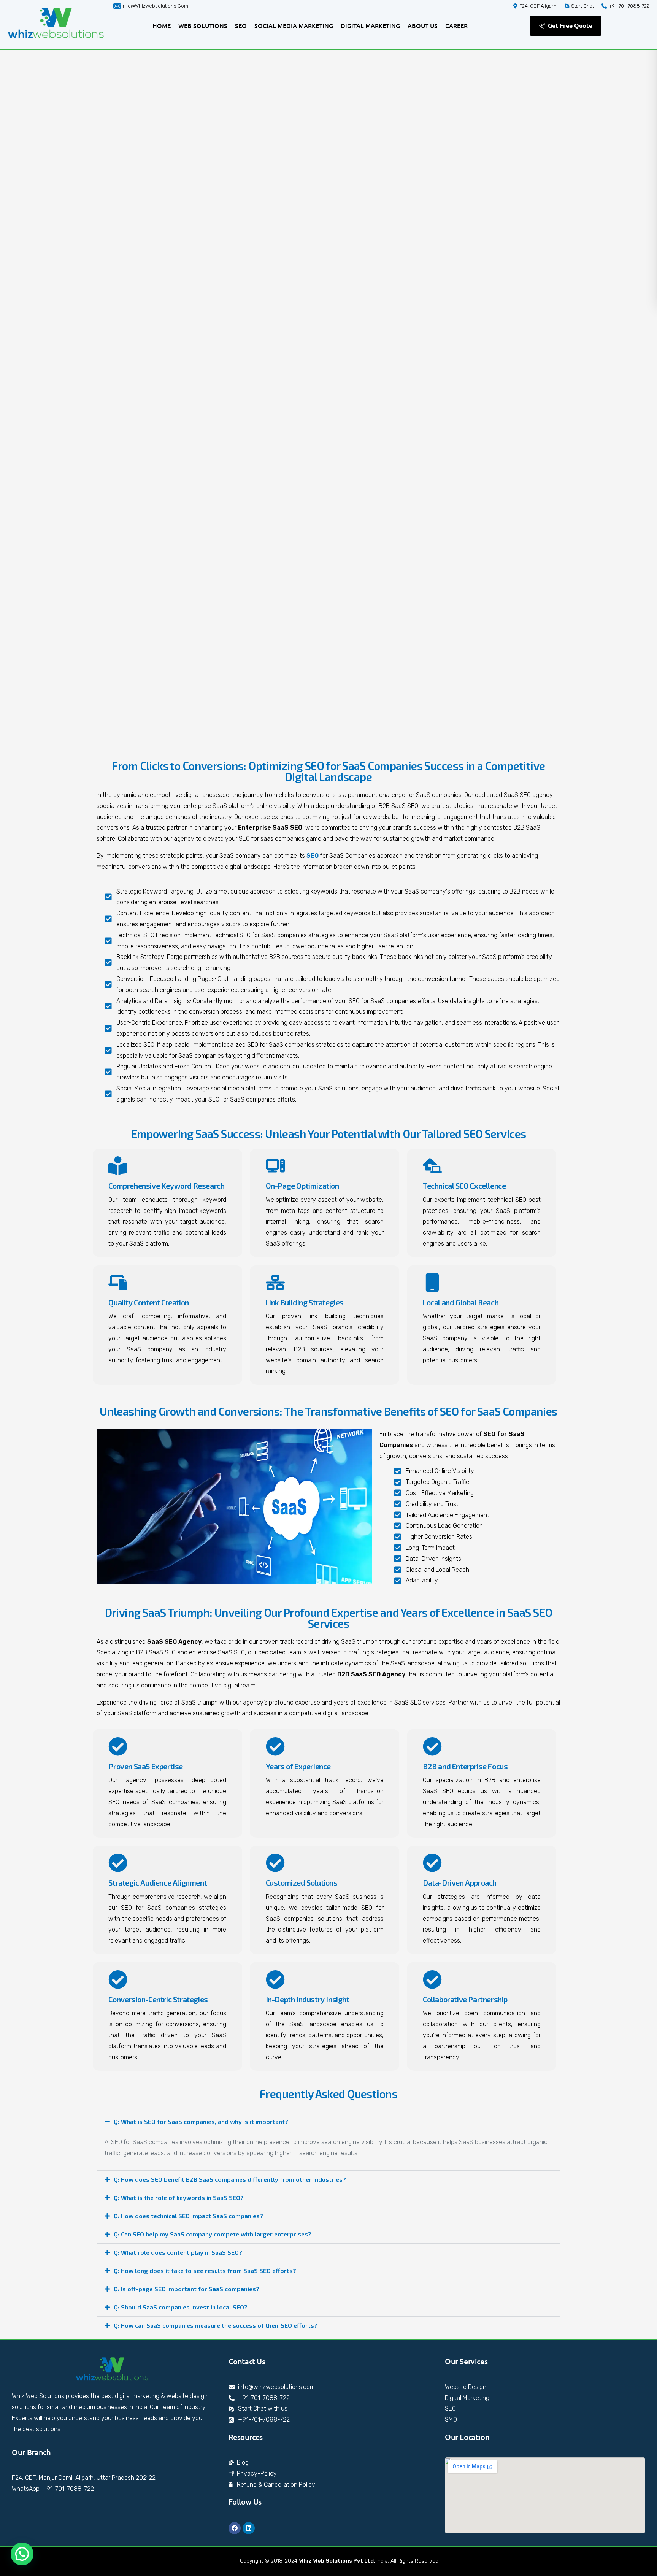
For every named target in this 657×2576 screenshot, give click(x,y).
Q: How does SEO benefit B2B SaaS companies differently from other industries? (230, 2179)
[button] (328, 2122)
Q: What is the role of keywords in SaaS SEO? (179, 2197)
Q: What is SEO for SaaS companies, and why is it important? (201, 2121)
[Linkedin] (249, 2528)
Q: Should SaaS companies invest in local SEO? (181, 2307)
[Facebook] (235, 2528)
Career (456, 25)
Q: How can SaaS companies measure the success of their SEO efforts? (216, 2325)
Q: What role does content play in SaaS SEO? (178, 2252)
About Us (423, 25)
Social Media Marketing (294, 25)
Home (162, 25)
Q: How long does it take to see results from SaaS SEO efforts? (205, 2270)
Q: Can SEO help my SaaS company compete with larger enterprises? (213, 2234)
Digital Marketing (370, 25)
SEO (241, 25)
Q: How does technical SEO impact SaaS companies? (188, 2216)
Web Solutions (203, 25)
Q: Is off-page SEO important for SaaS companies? (186, 2289)
